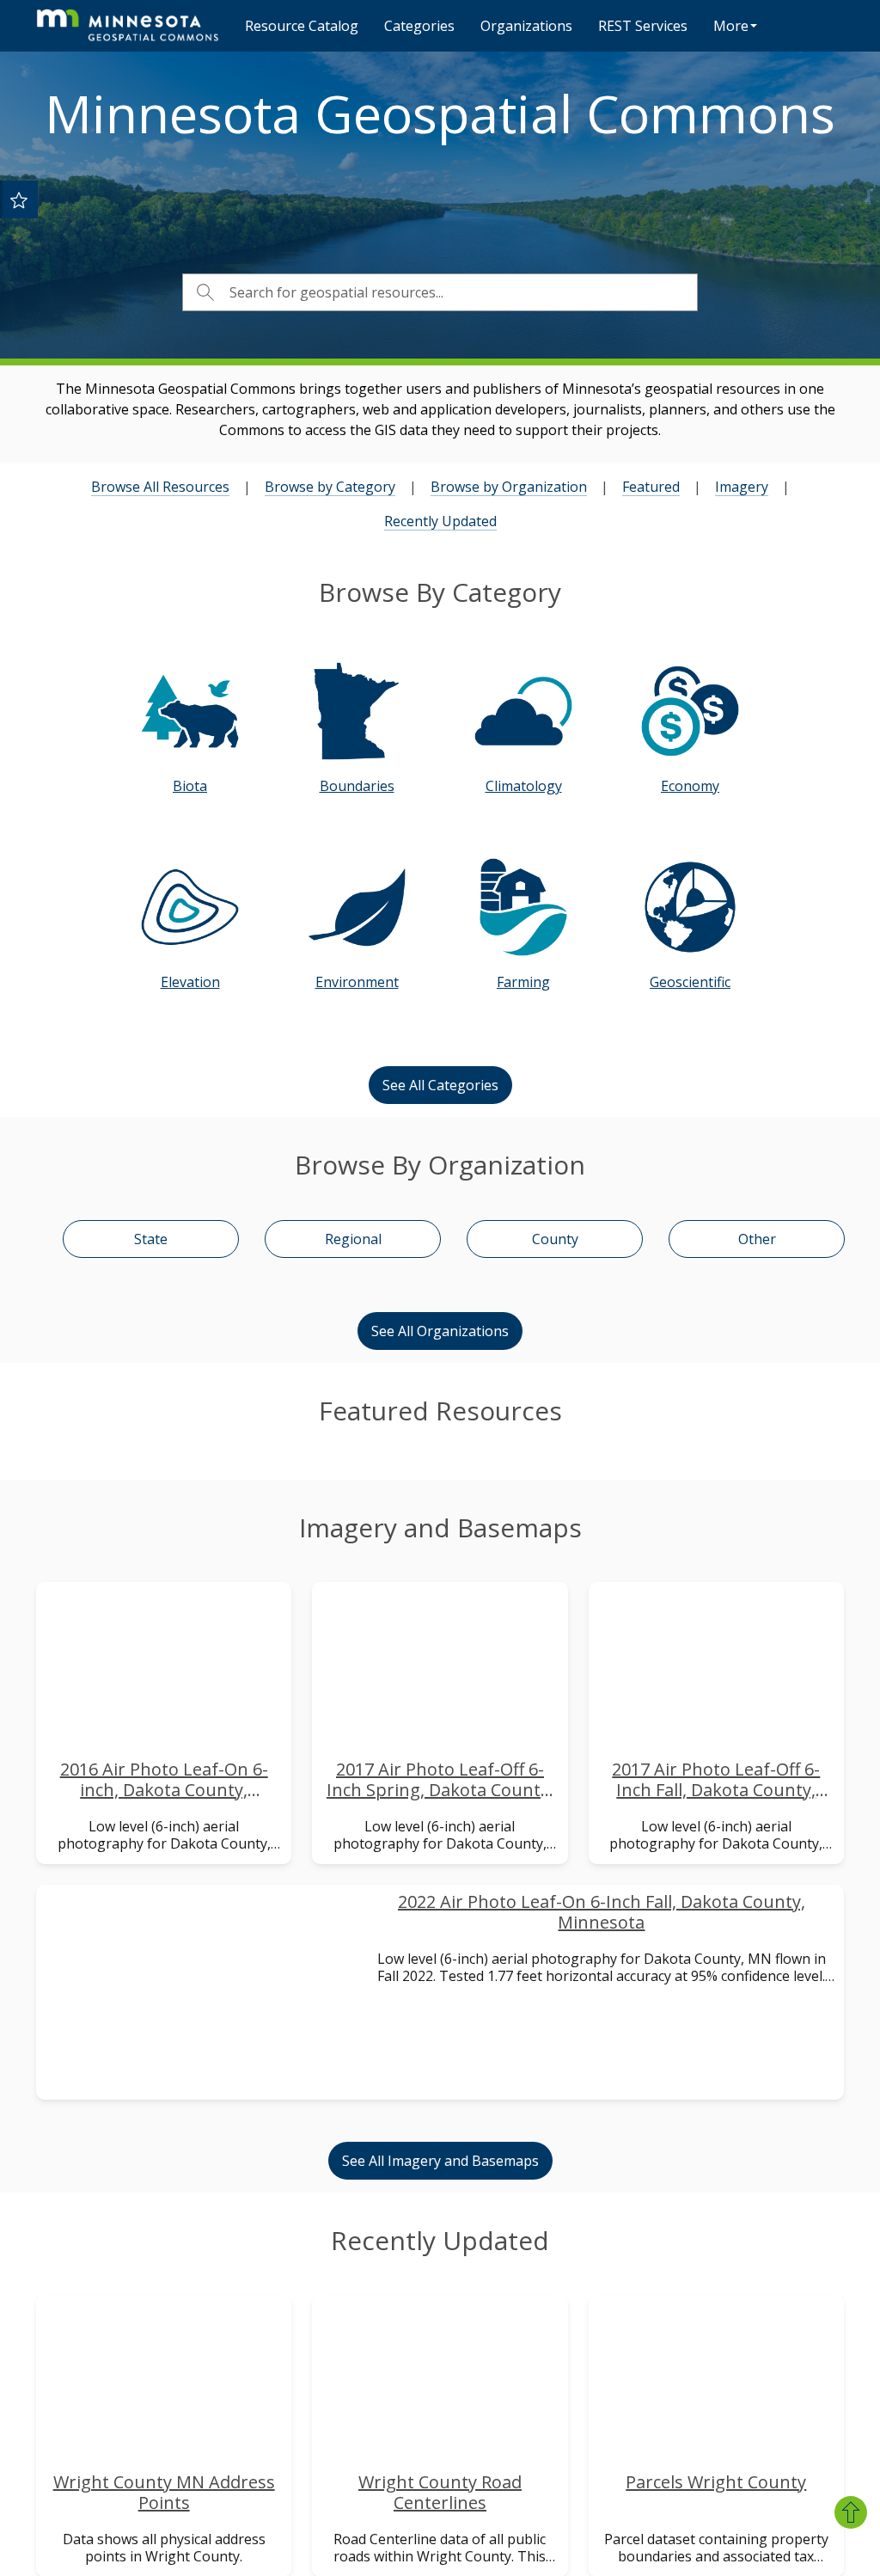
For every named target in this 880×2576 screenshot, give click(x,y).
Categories (419, 26)
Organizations (526, 26)
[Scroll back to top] (851, 2512)
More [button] (731, 26)
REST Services (643, 26)
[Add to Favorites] (19, 199)
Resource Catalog (302, 26)
